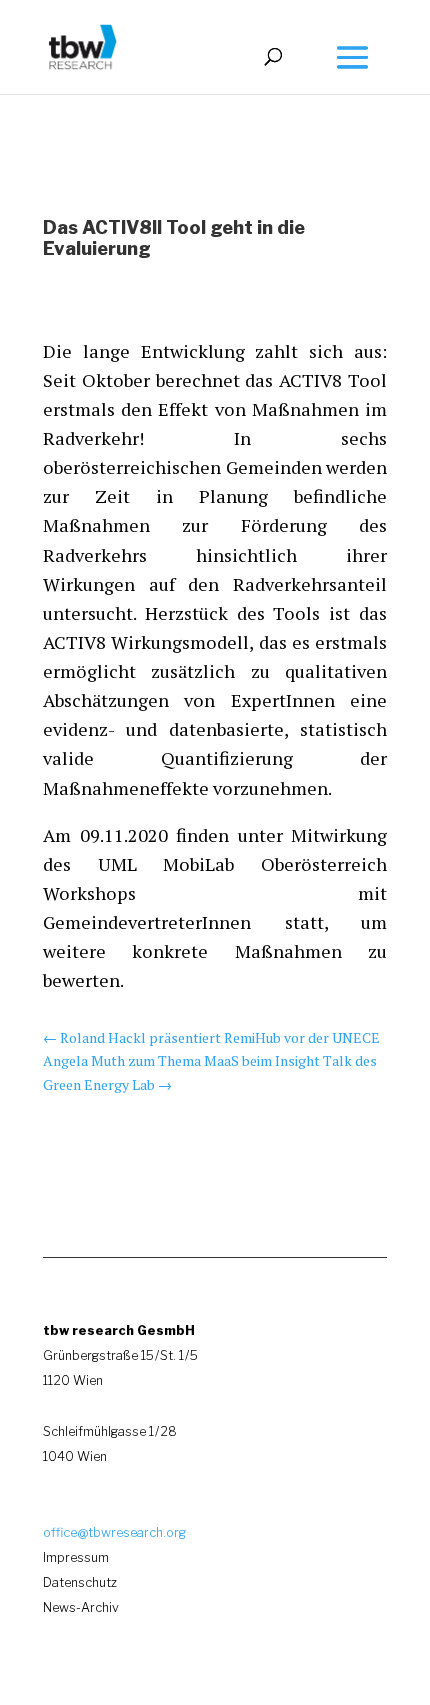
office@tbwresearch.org (114, 1532)
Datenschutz (80, 1582)
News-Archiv (81, 1607)
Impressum (76, 1557)
